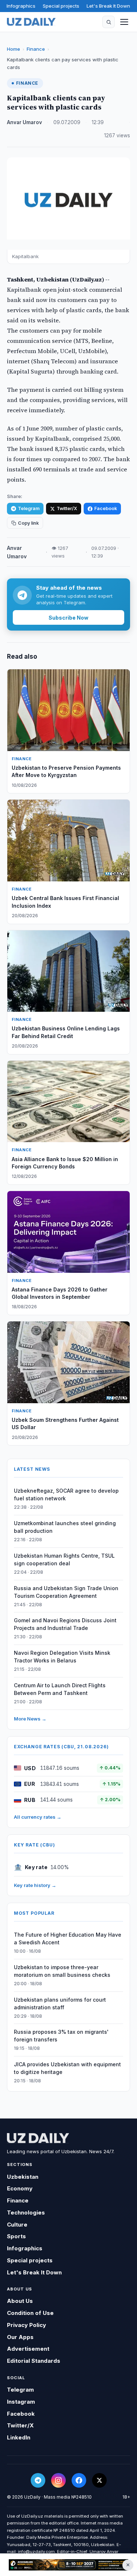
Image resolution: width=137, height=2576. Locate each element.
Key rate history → (35, 1885)
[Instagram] (58, 2480)
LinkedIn (19, 2437)
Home (14, 49)
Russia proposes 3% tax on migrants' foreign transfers (61, 2036)
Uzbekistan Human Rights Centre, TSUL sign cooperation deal (64, 1559)
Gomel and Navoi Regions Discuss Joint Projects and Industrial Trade (65, 1624)
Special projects (61, 6)
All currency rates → (38, 1817)
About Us (20, 2301)
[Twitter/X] (99, 2480)
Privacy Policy (26, 2325)
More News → (30, 1719)
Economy (20, 2188)
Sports (16, 2236)
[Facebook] (79, 2480)
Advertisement (28, 2349)
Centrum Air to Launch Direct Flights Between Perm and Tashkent (60, 1689)
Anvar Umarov (24, 122)
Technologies (26, 2213)
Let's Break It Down (108, 6)
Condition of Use (30, 2313)
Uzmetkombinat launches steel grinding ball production (65, 1527)
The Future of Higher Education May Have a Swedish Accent (68, 1938)
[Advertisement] (68, 2565)
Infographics (21, 6)
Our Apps (20, 2337)
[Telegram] (38, 2480)
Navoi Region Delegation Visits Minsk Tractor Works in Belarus (62, 1657)
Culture (17, 2225)
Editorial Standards (34, 2361)
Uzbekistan (23, 2177)
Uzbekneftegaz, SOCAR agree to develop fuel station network (66, 1494)
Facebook (106, 508)
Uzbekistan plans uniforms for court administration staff (60, 2003)
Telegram (29, 508)
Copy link (28, 523)
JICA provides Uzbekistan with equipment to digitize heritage (67, 2068)
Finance (36, 49)
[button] (109, 22)
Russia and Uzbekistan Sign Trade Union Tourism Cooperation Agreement (66, 1592)
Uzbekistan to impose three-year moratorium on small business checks (62, 1971)
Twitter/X (67, 508)
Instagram (21, 2402)
